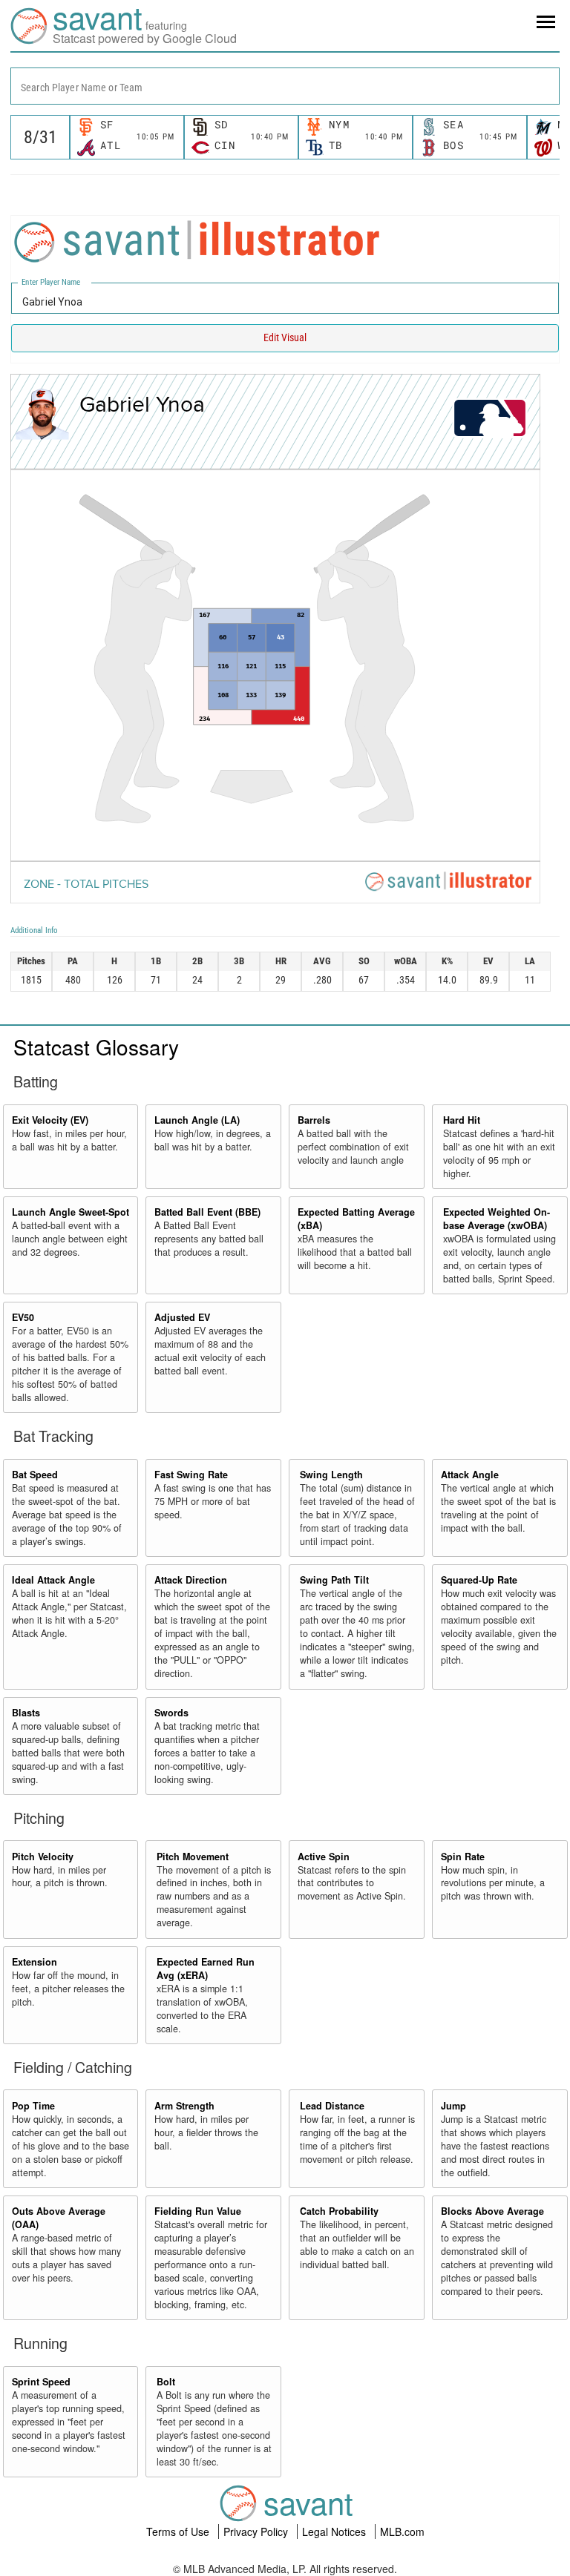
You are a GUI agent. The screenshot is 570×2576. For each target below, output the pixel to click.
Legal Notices (335, 2531)
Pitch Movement (193, 1857)
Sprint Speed (41, 2382)
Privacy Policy (257, 2531)
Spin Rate (463, 1857)
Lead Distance (332, 2106)
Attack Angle (470, 1475)
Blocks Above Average (492, 2211)
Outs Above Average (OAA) (59, 2218)
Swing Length (331, 1475)
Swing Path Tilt (334, 1580)
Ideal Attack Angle (53, 1580)
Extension (35, 1962)
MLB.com (402, 2531)
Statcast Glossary (96, 1047)
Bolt (166, 2382)
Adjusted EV (182, 1317)
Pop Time (33, 2106)
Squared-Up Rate (479, 1580)
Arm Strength (184, 2106)
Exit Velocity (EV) (50, 1120)
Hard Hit (462, 1120)
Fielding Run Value (198, 2211)
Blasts (26, 1713)
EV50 (23, 1317)
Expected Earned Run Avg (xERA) (206, 1969)
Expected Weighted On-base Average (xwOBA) (497, 1219)
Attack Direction (191, 1580)
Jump (453, 2106)
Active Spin (324, 1857)
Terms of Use (179, 2531)
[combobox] (285, 86)
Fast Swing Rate (191, 1475)
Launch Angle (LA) (197, 1120)
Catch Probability (339, 2211)
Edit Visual (285, 337)
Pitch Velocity (43, 1857)
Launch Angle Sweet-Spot (71, 1212)
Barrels (314, 1120)
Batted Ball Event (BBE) (207, 1212)
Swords (171, 1713)
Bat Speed (35, 1475)
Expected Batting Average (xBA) (356, 1219)
